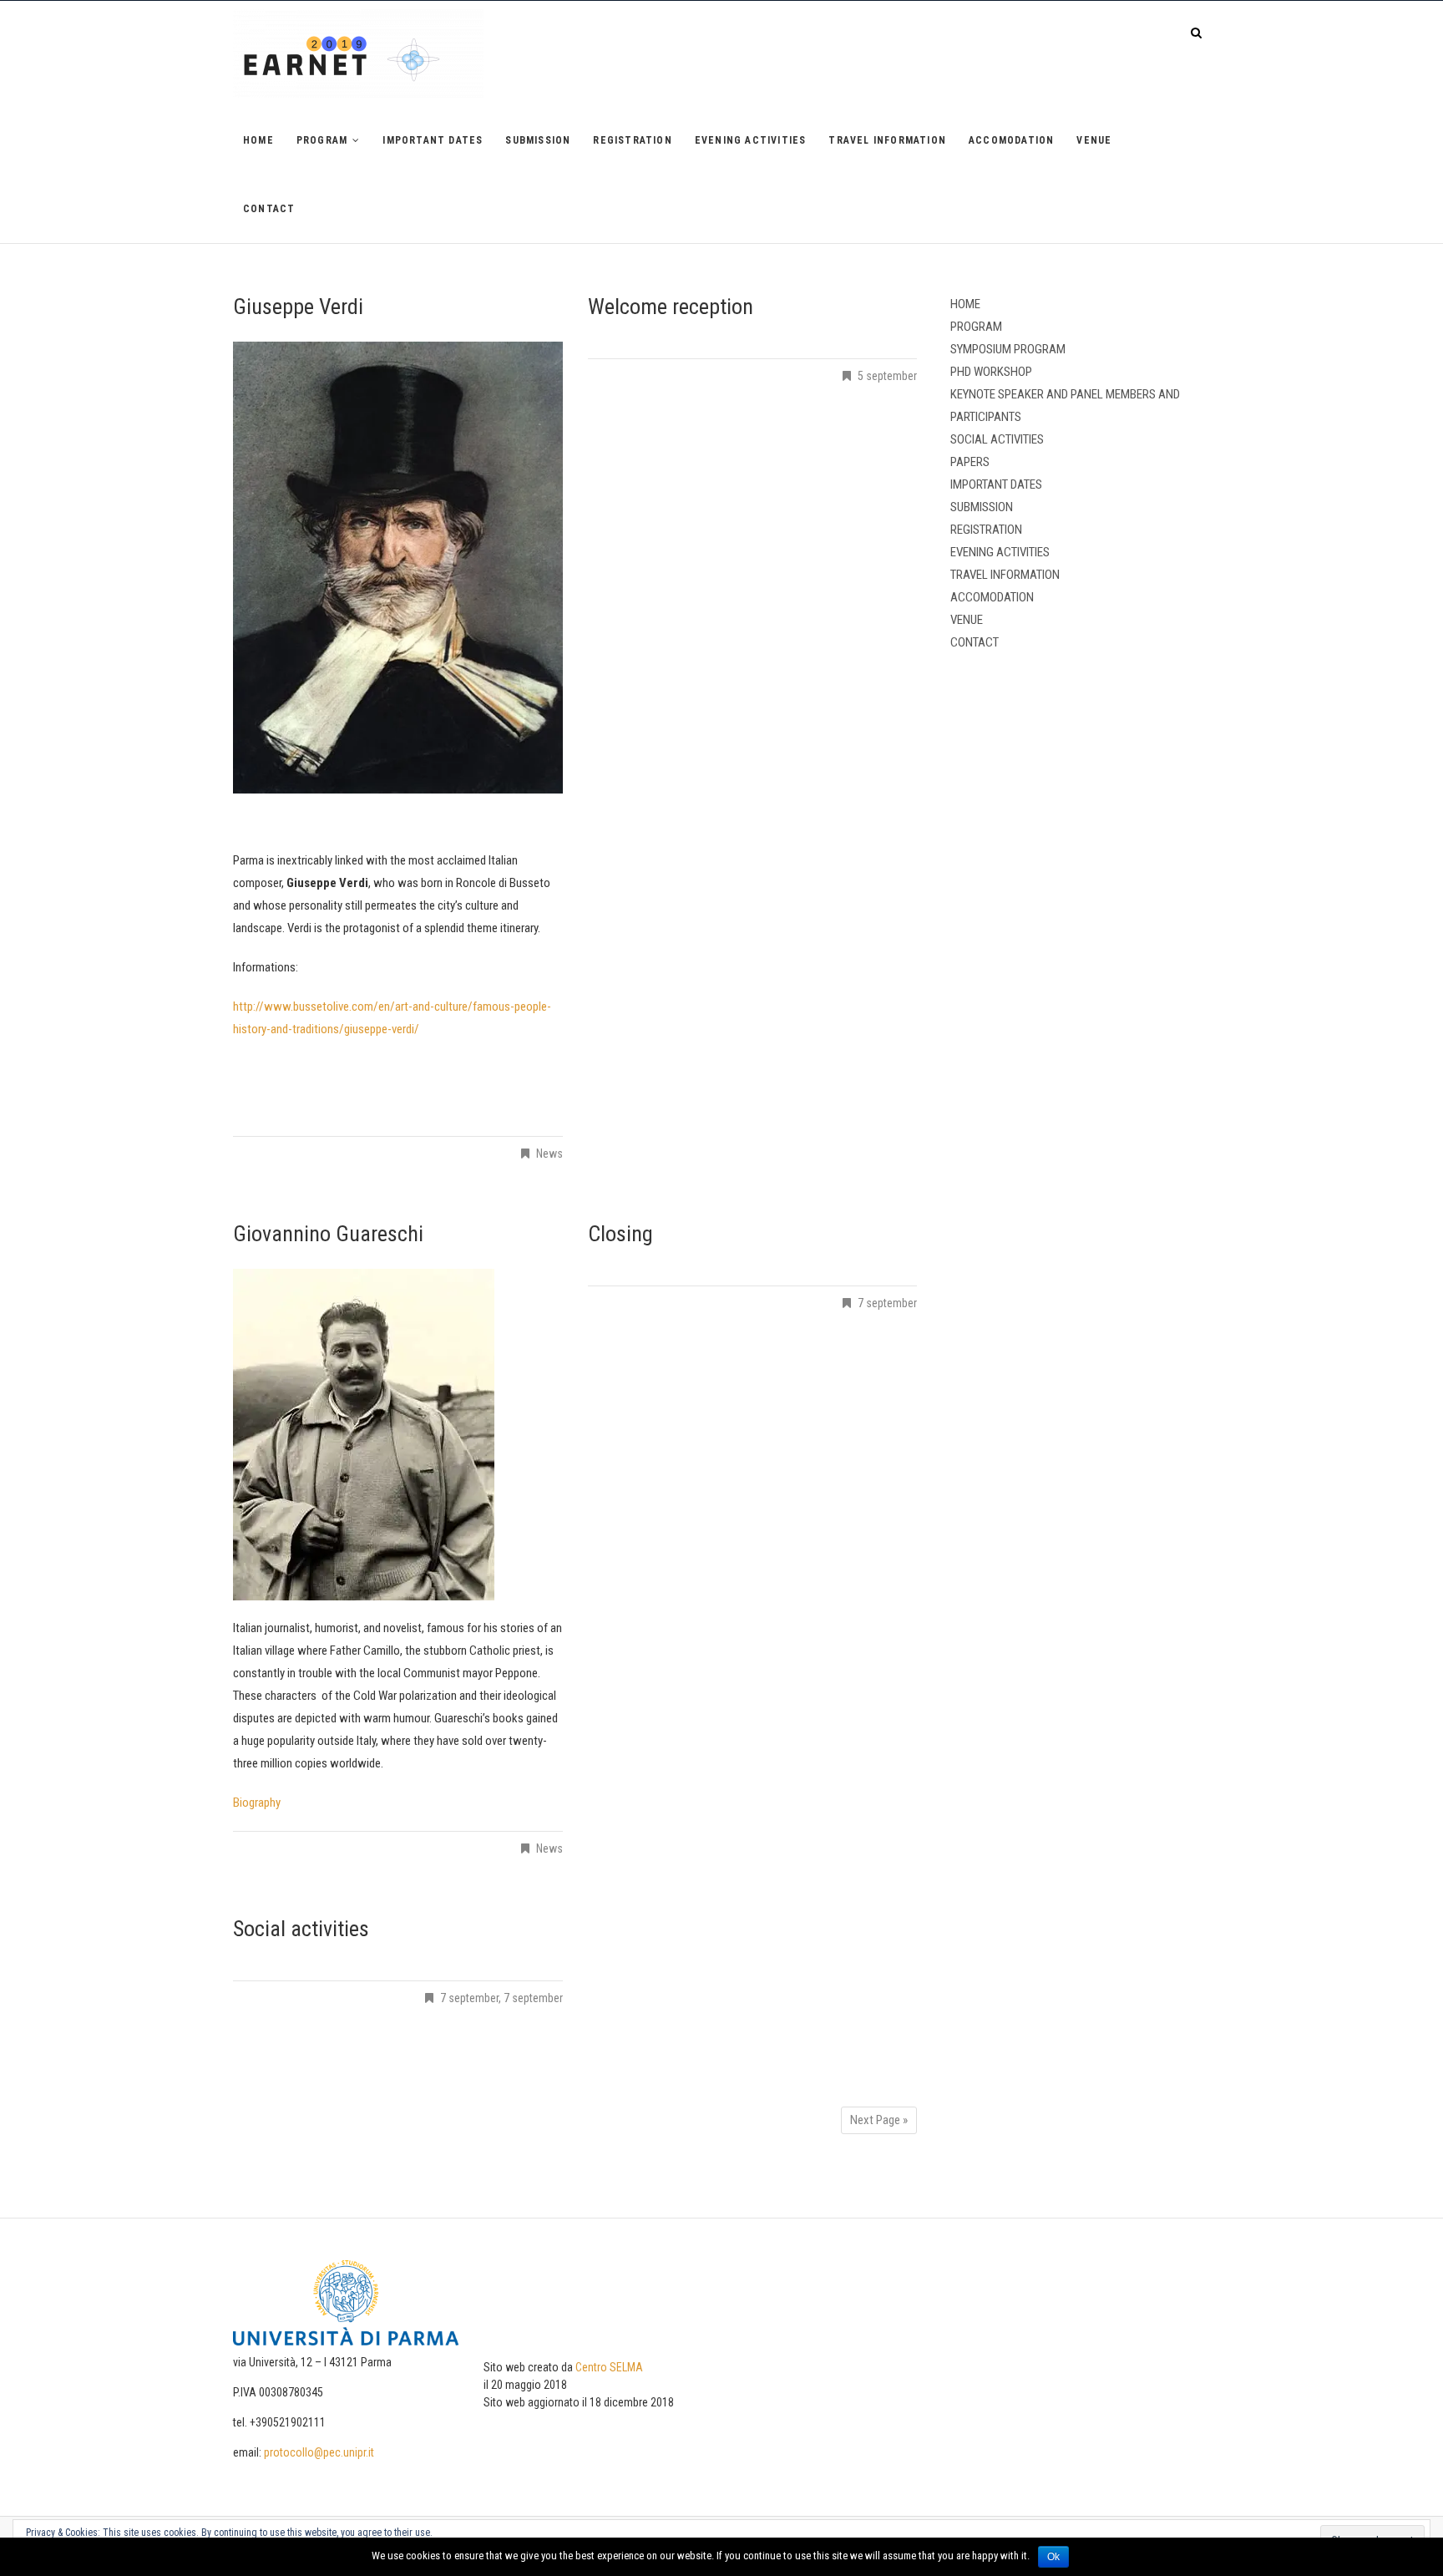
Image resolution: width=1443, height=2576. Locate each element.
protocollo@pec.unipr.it (319, 2452)
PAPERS (970, 462)
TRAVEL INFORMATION (887, 140)
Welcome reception (671, 307)
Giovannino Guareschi (328, 1234)
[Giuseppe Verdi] (398, 568)
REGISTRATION (632, 140)
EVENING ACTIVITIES (751, 140)
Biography (257, 1803)
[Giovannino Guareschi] (398, 1435)
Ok (1053, 2557)
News (549, 1154)
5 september (887, 376)
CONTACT (269, 209)
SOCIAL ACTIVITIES (997, 439)
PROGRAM (322, 140)
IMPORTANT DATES (433, 140)
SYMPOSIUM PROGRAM (1008, 349)
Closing (620, 1234)
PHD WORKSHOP (991, 372)
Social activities (301, 1929)
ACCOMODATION (1011, 140)
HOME (258, 140)
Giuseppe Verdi (298, 307)
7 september (887, 1303)
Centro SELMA (609, 2367)
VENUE (1094, 140)
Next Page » (879, 2120)
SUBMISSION (538, 140)
